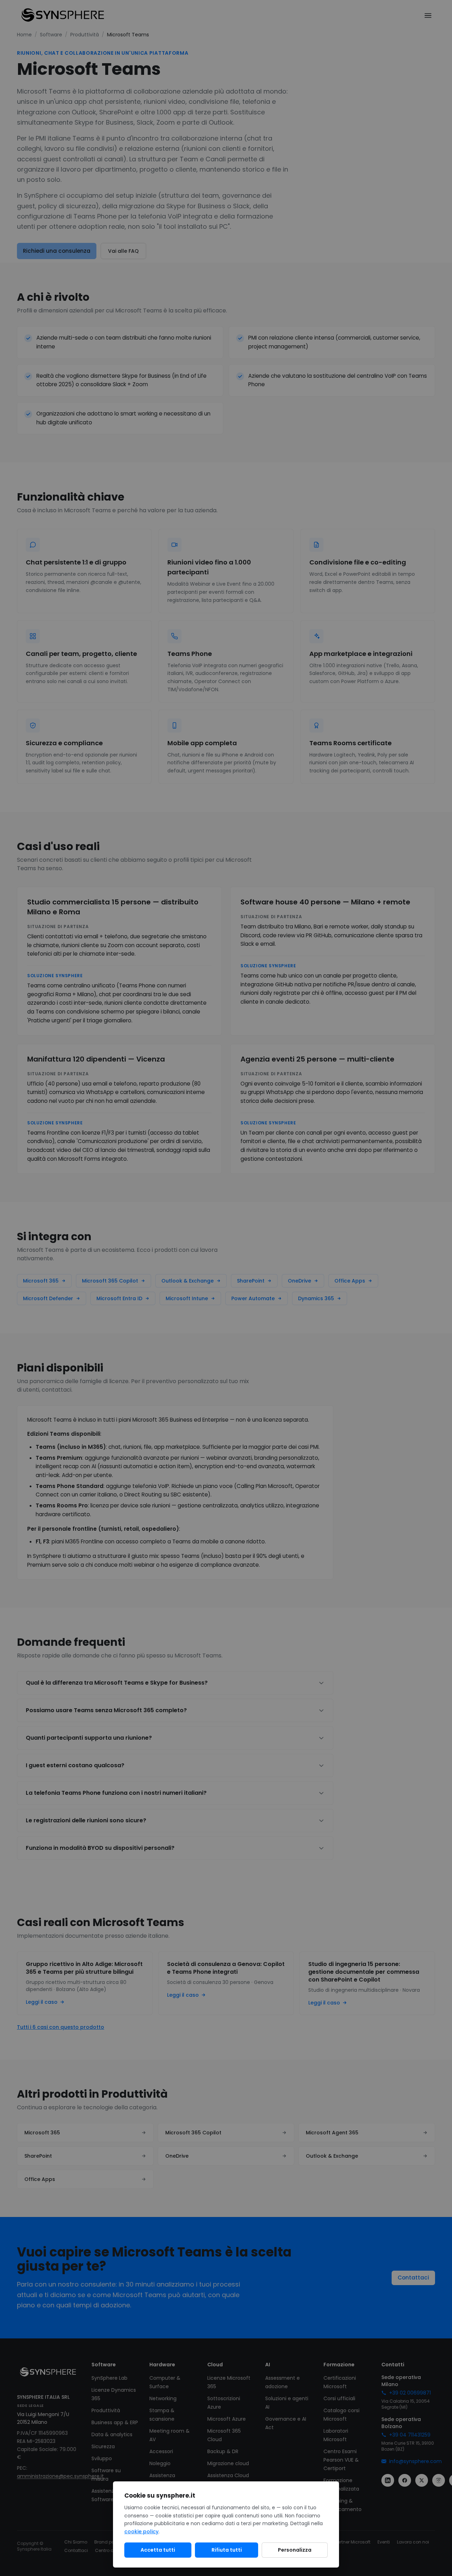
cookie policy (141, 2532)
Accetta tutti (158, 2550)
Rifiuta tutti (227, 2550)
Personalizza (295, 2550)
